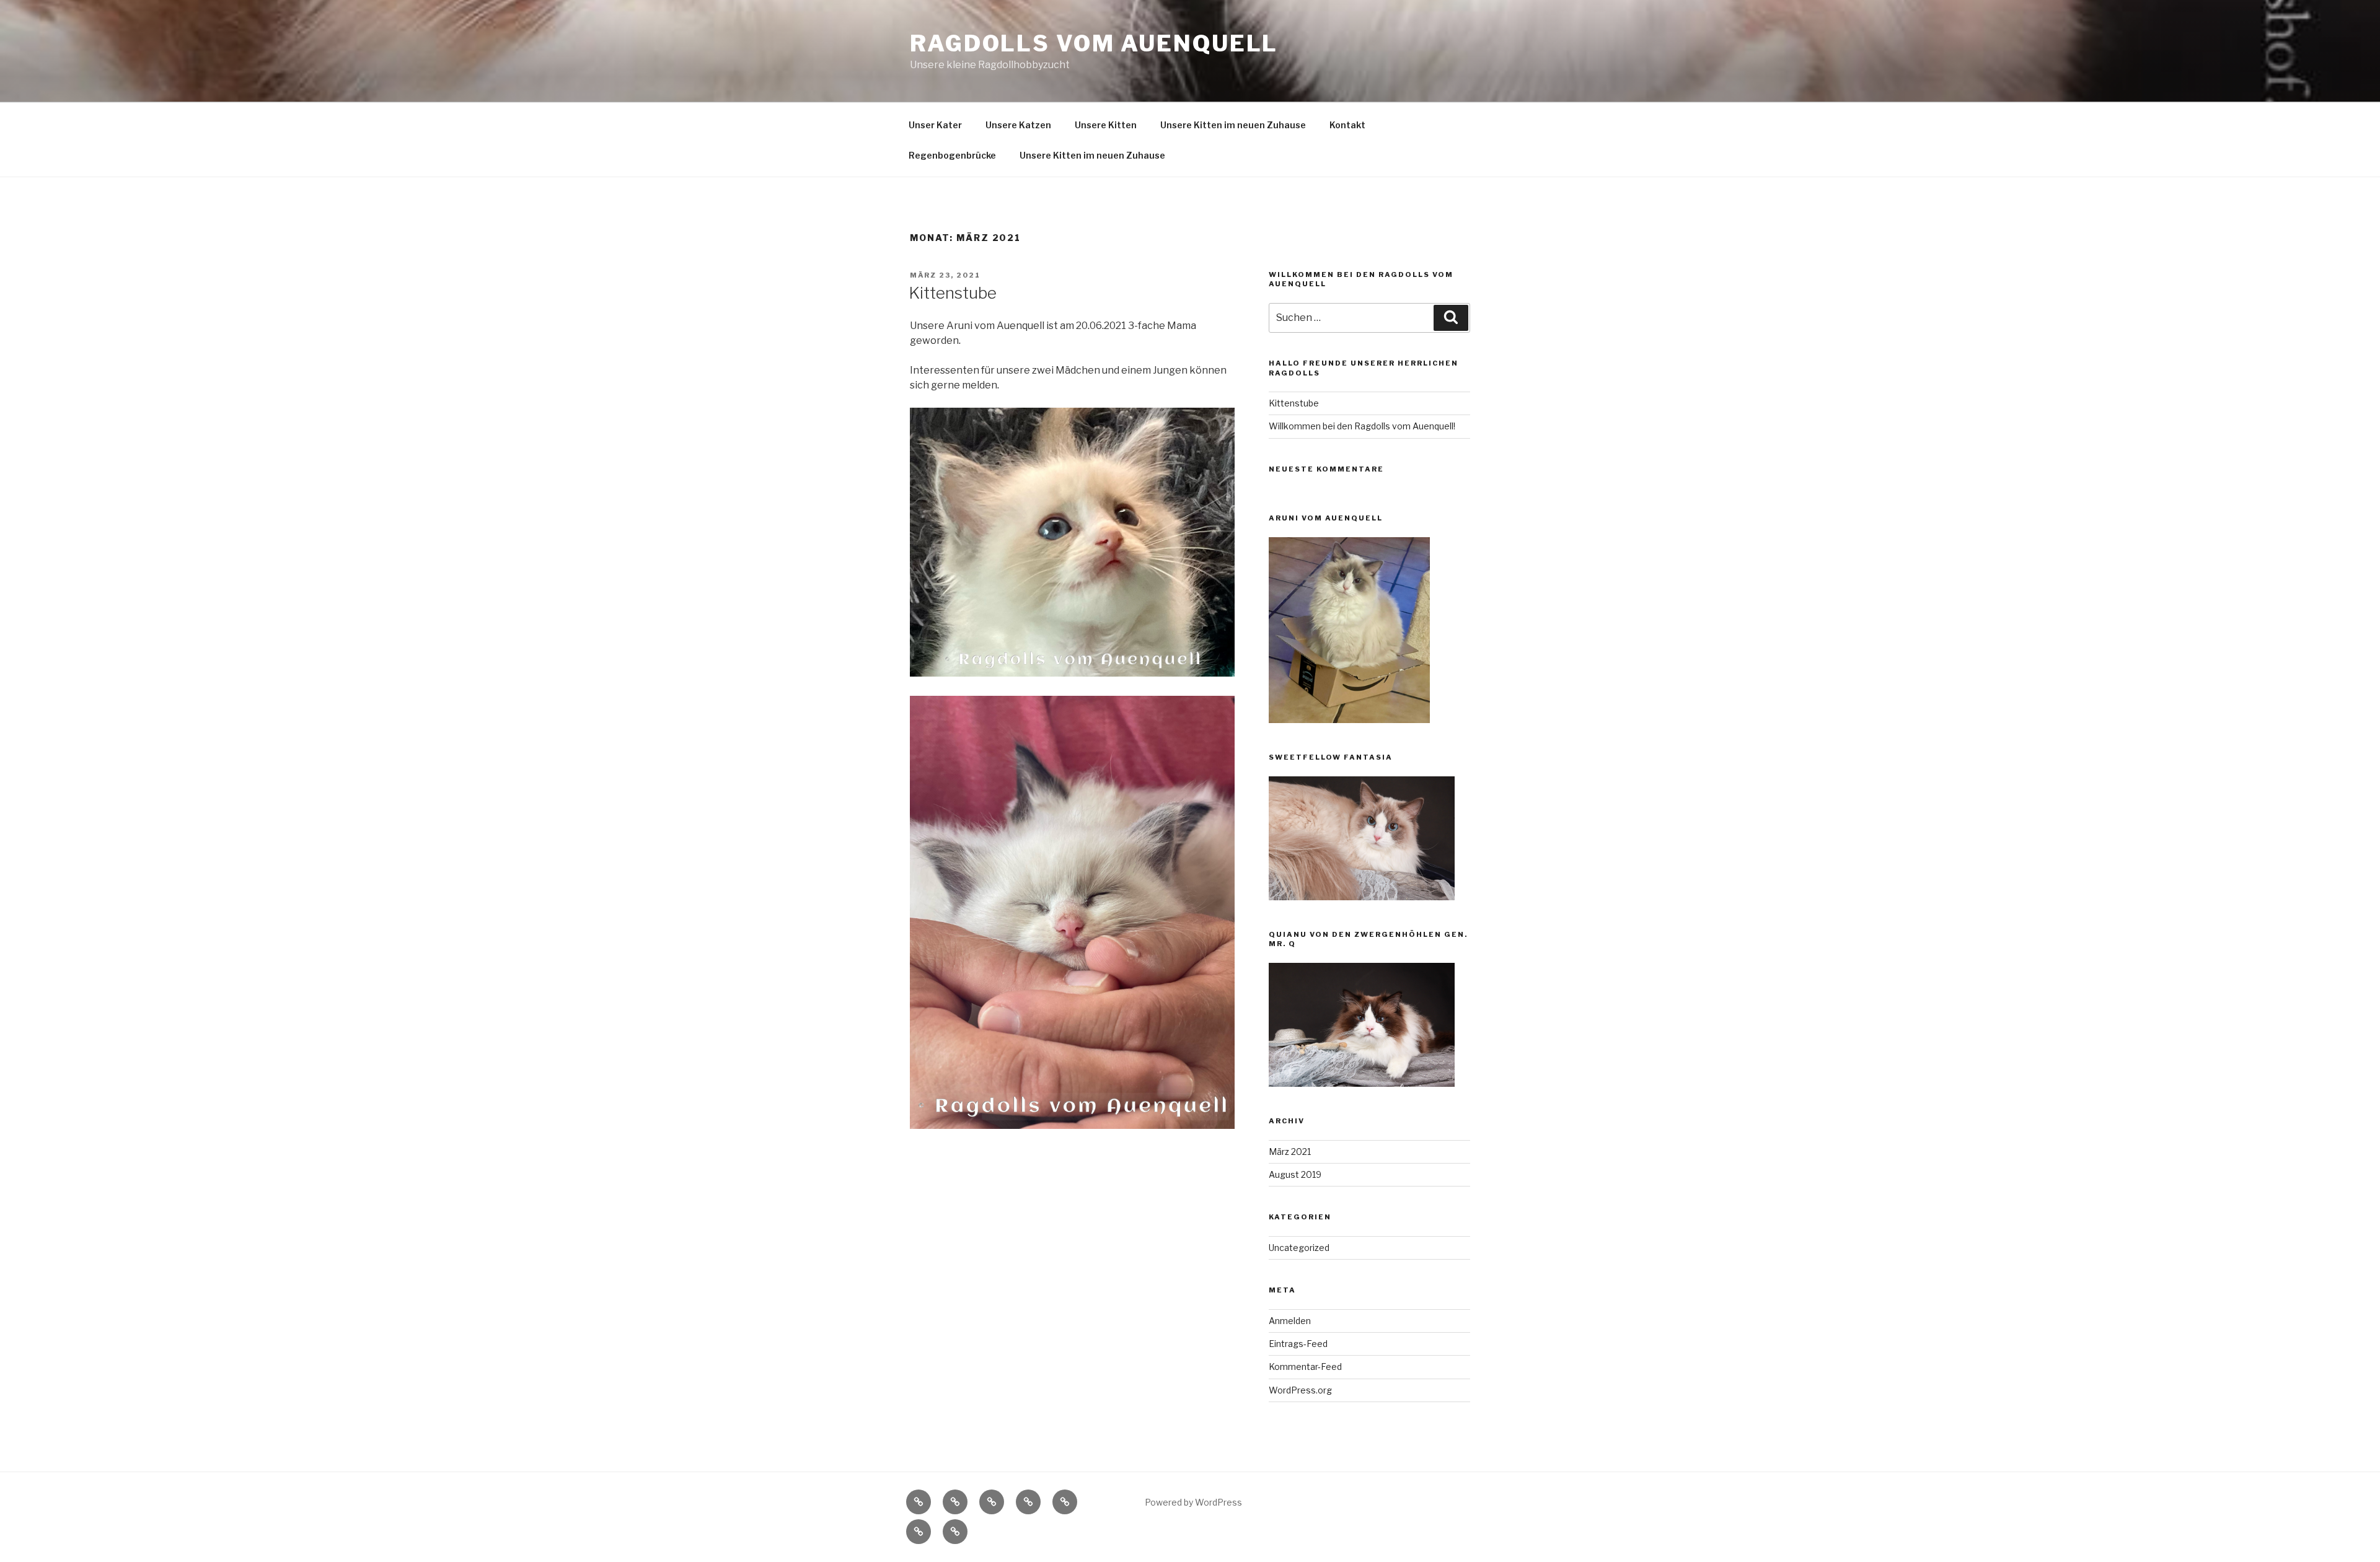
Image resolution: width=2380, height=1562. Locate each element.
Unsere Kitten (1106, 125)
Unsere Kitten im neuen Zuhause (1233, 125)
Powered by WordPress (1193, 1502)
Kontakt (1347, 125)
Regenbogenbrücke (952, 155)
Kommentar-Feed (1305, 1367)
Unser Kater (935, 125)
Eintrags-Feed (1298, 1344)
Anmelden (1290, 1321)
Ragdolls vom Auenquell (1094, 43)
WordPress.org (1300, 1390)
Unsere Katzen (1018, 125)
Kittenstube (953, 293)
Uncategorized (1299, 1248)
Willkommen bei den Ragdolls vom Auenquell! (1362, 426)
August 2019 (1295, 1174)
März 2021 (1290, 1152)
